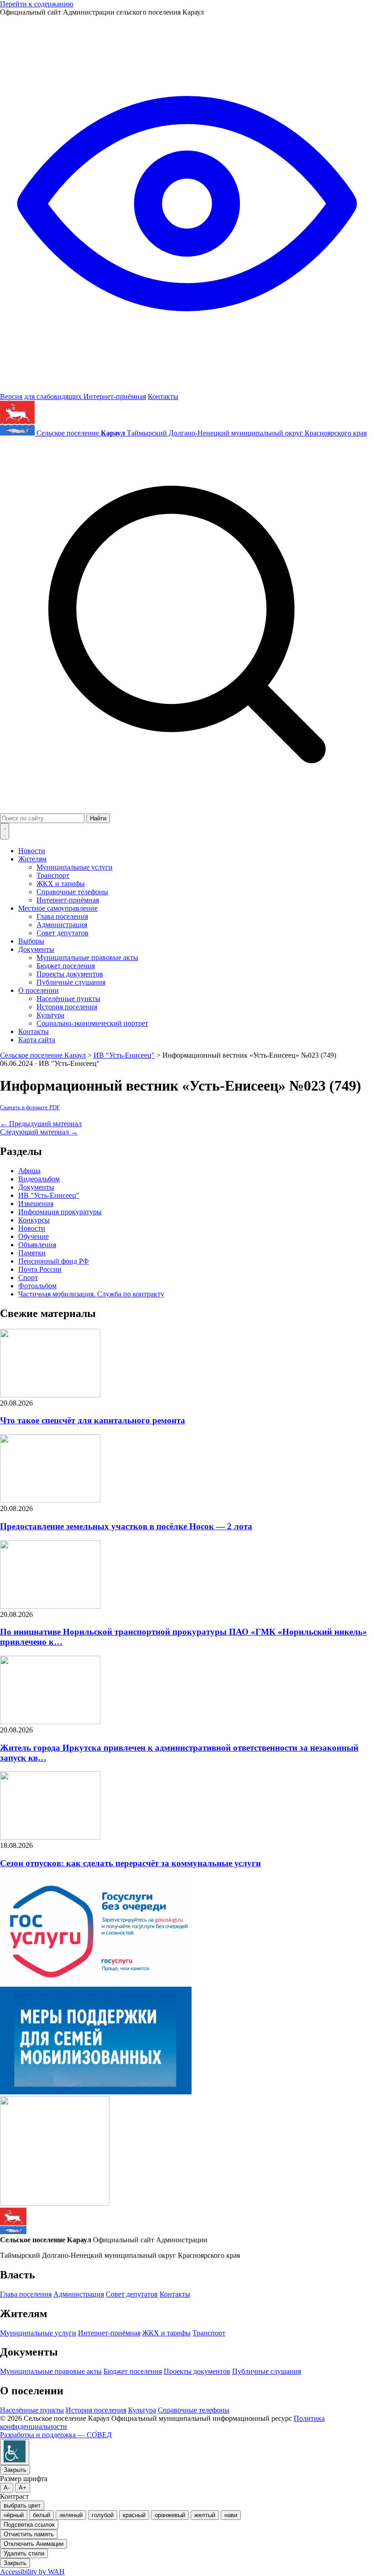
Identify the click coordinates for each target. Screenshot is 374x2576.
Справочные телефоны (72, 892)
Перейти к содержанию (37, 4)
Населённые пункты (68, 999)
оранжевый (170, 2515)
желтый (205, 2515)
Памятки (32, 1253)
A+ (23, 2488)
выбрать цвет (22, 2505)
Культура (50, 1015)
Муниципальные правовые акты (87, 957)
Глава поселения (62, 916)
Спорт (28, 1278)
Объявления (37, 1245)
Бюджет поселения (66, 966)
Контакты (163, 396)
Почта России (40, 1269)
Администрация (62, 925)
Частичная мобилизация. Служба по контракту (91, 1294)
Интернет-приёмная (115, 396)
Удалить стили (24, 2553)
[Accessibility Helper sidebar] (15, 2452)
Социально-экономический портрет (92, 1023)
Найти (98, 818)
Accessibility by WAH (32, 2572)
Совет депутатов (62, 933)
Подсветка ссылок (29, 2525)
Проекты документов (70, 974)
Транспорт (53, 875)
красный (134, 2515)
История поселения (67, 1007)
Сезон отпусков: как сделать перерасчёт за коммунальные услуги (130, 1863)
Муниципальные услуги (75, 867)
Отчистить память (29, 2534)
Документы (36, 949)
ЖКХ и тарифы (61, 884)
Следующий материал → (39, 1132)
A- (7, 2488)
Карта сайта (37, 1040)
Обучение (34, 1236)
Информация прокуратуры (60, 1212)
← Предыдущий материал (41, 1124)
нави (231, 2515)
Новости (32, 851)
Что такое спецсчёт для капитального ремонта (93, 1420)
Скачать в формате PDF (30, 1107)
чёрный (14, 2515)
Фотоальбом (37, 1286)
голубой (103, 2515)
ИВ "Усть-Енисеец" (49, 1195)
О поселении (39, 990)
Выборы (31, 941)
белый (42, 2515)
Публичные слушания (71, 982)
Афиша (29, 1171)
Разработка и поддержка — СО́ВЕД (56, 2435)
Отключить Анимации (34, 2544)
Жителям (32, 859)
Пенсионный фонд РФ (54, 1261)
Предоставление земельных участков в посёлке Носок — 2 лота (126, 1526)
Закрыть (15, 2470)
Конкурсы (34, 1220)
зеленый (71, 2515)
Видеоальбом (39, 1179)
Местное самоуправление (58, 908)
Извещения (36, 1204)
